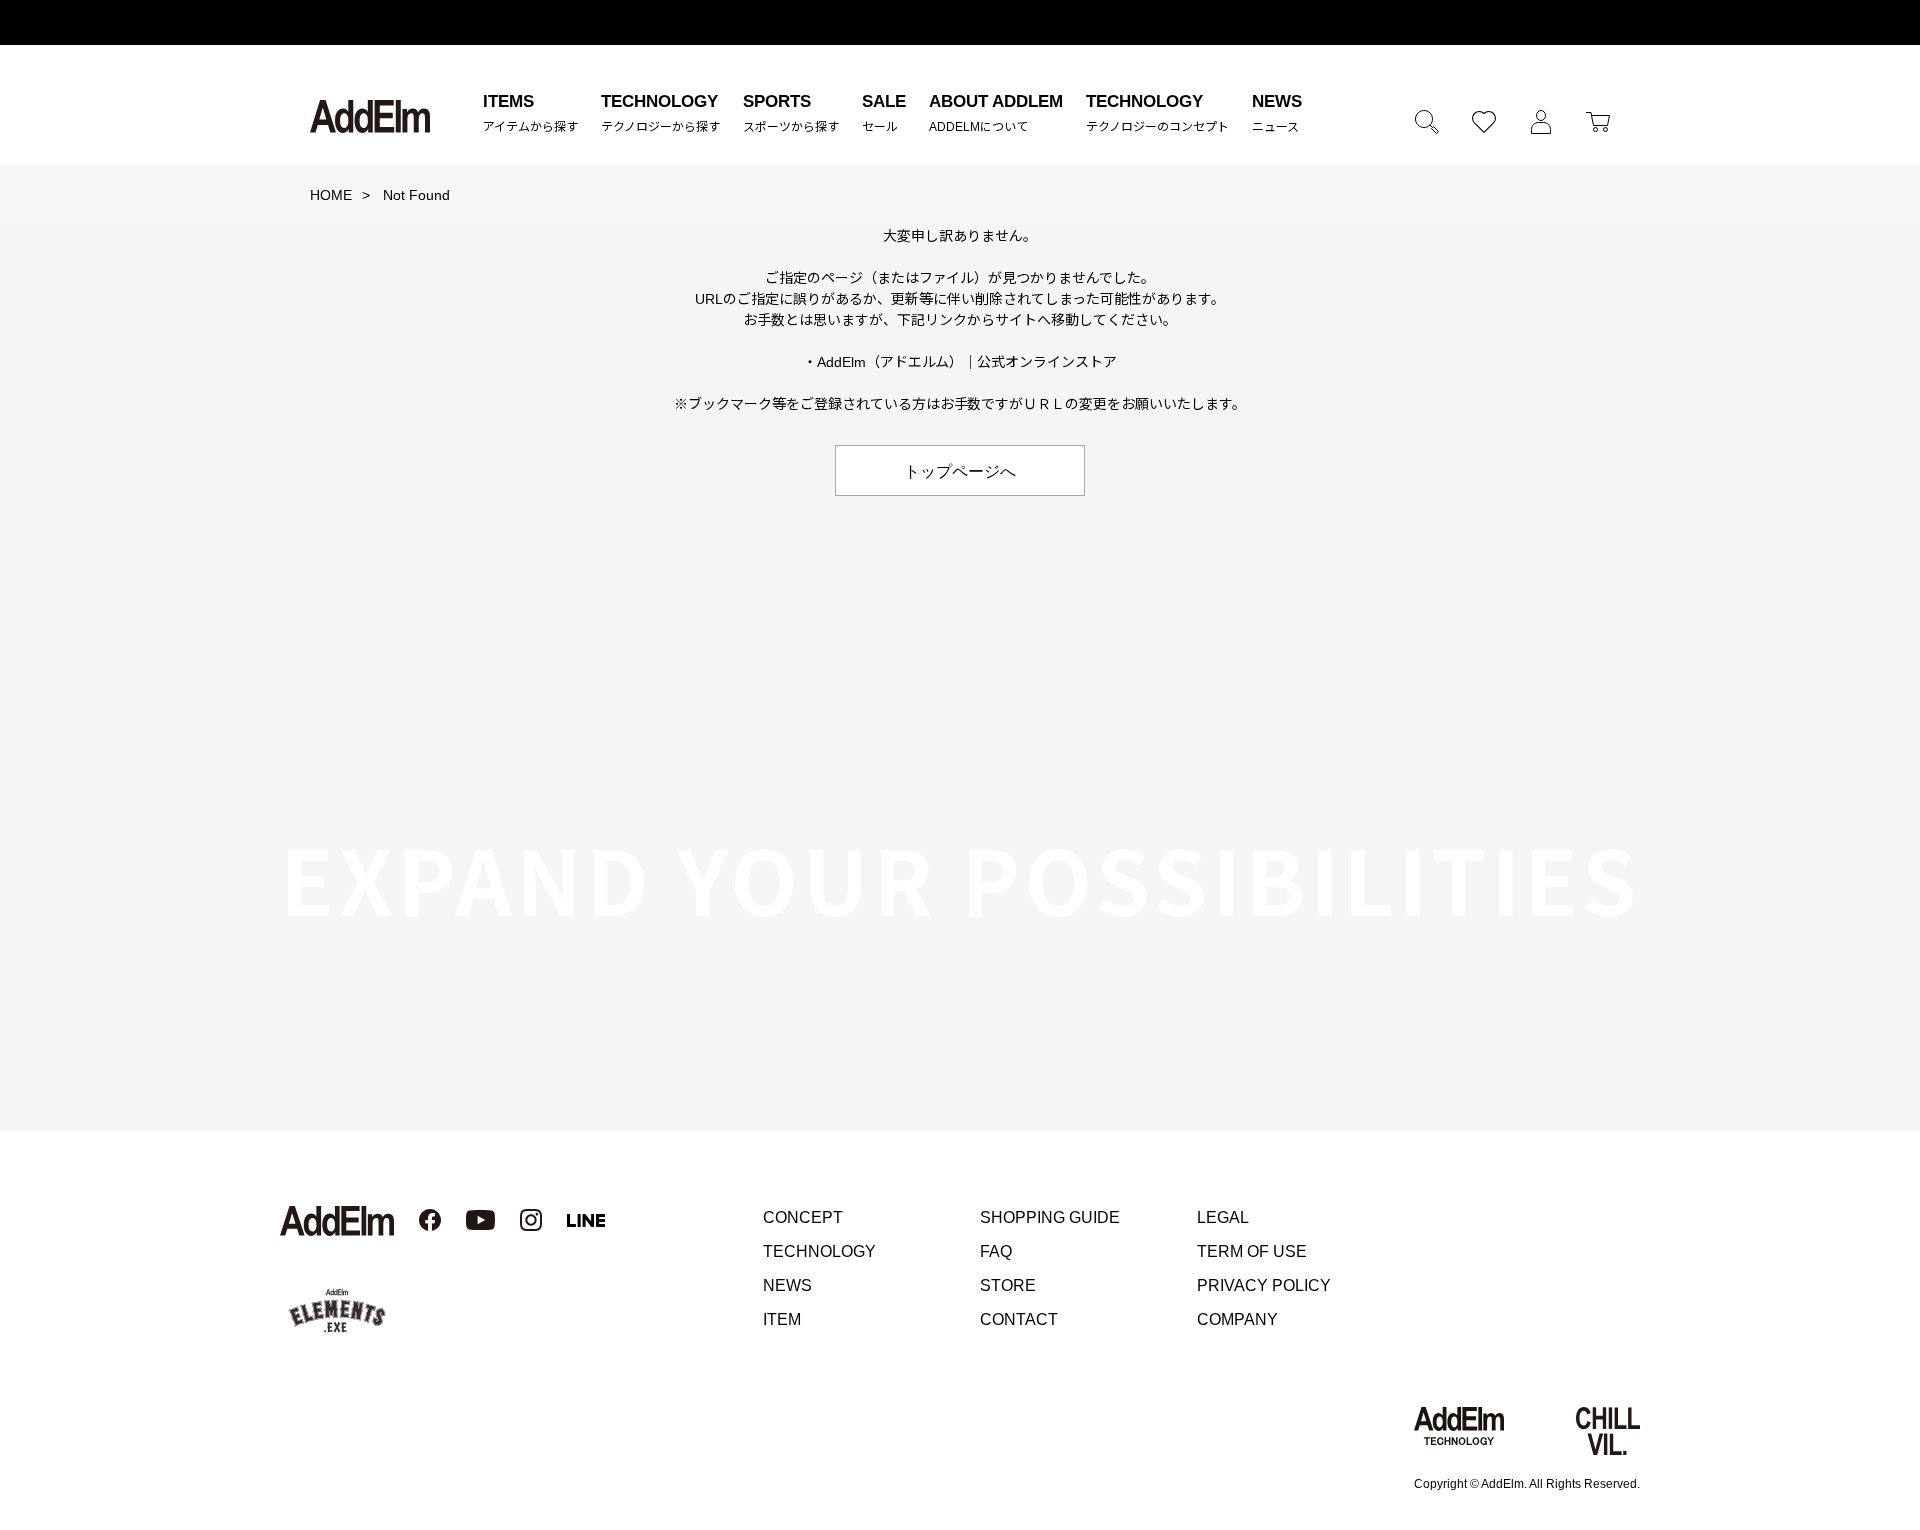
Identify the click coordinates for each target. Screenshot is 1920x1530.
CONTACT (1019, 1319)
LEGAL (1223, 1217)
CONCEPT (803, 1217)
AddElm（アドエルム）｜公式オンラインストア (967, 362)
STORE (1008, 1285)
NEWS (787, 1285)
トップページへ (960, 470)
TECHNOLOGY (819, 1251)
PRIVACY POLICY (1264, 1285)
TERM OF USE (1252, 1251)
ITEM (782, 1319)
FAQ (996, 1251)
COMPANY (1237, 1319)
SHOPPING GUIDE (1050, 1217)
